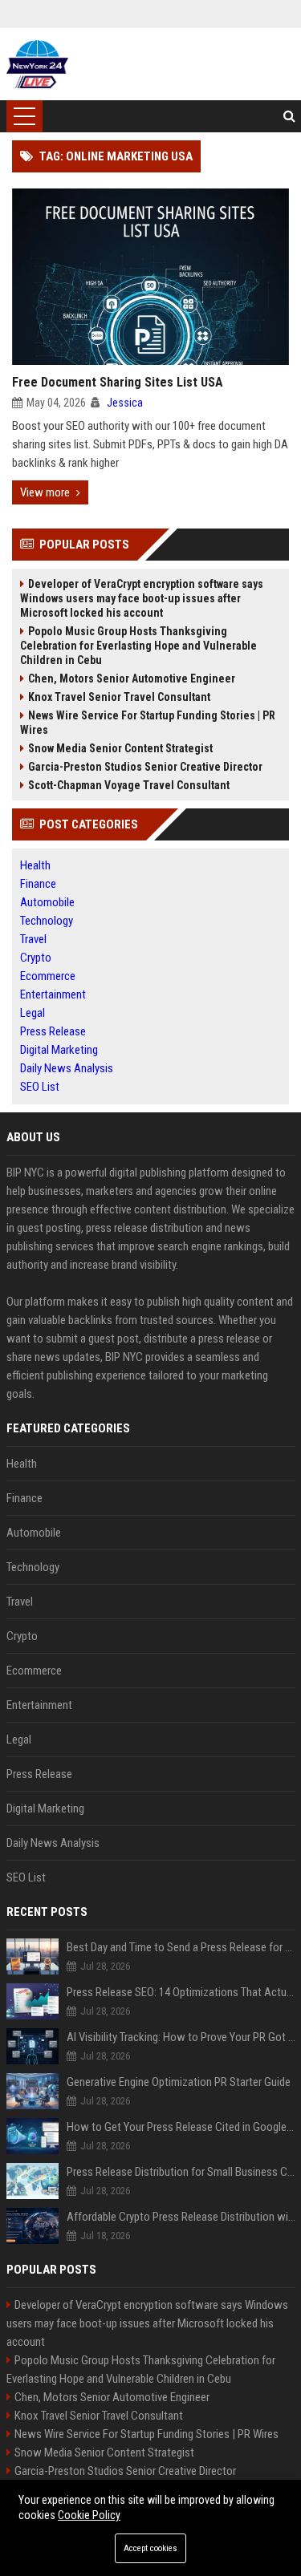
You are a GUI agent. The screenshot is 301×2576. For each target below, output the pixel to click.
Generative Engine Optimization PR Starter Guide (179, 2082)
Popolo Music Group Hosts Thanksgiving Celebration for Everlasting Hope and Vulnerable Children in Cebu (138, 646)
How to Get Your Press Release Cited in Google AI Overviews (181, 2127)
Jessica (125, 403)
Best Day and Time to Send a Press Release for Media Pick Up (181, 1947)
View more (45, 492)
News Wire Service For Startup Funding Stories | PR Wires (148, 723)
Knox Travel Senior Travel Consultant (119, 697)
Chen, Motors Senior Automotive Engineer (132, 678)
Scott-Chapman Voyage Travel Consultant (129, 785)
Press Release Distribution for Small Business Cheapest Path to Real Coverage (181, 2172)
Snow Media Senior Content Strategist (120, 748)
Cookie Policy (89, 2515)
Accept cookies (150, 2548)
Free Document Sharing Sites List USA (118, 382)
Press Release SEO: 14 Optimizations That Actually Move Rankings (181, 1992)
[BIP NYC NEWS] (37, 64)
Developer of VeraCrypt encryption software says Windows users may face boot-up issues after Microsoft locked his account (142, 598)
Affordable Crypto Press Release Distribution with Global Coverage (181, 2217)
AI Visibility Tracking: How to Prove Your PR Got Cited (181, 2037)
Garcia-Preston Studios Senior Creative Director (145, 767)
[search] (289, 116)
